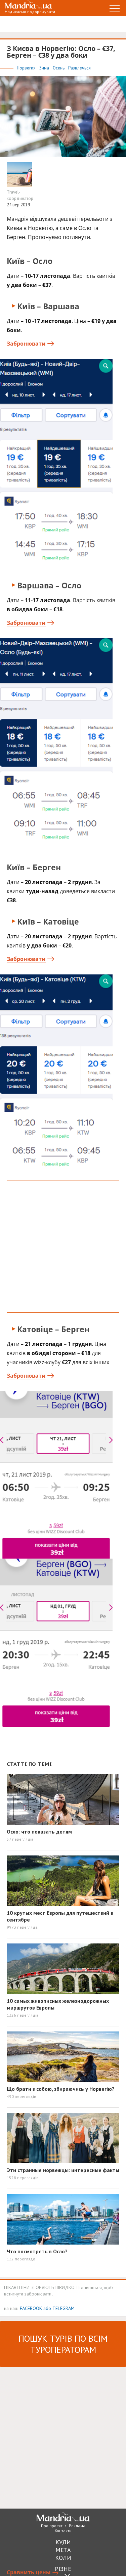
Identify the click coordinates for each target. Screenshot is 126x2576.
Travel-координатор (20, 195)
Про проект (52, 2526)
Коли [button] (63, 2558)
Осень (59, 68)
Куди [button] (63, 2542)
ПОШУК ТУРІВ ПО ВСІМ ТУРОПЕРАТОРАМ (63, 2344)
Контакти (63, 2531)
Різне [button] (63, 2569)
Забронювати (26, 344)
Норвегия (27, 68)
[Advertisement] (63, 1246)
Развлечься (79, 68)
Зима (45, 68)
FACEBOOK (31, 2308)
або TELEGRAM (59, 2308)
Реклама (77, 2526)
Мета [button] (63, 2550)
